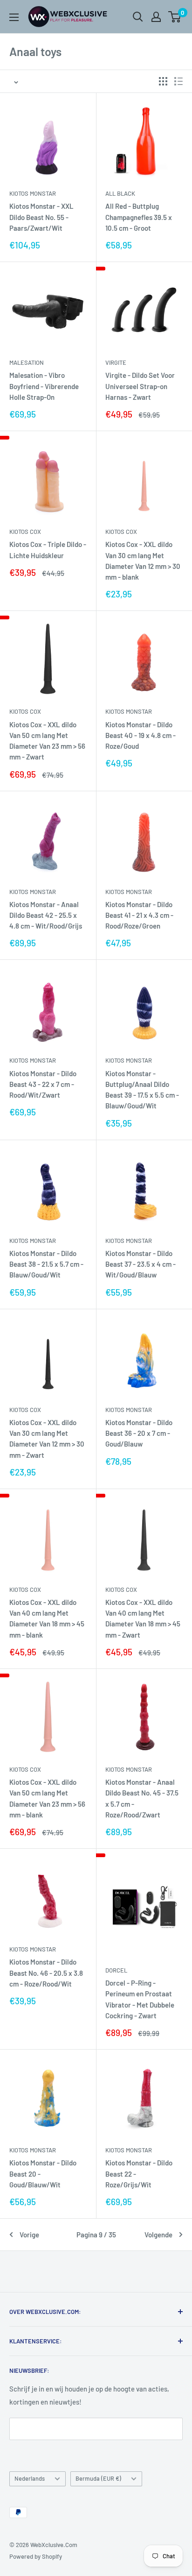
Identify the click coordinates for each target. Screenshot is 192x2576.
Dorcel (116, 1970)
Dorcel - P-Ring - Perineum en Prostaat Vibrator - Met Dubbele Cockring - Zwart (140, 1999)
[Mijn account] (156, 17)
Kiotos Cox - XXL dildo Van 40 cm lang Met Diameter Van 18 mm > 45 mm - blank (47, 1618)
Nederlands (30, 2478)
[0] (175, 17)
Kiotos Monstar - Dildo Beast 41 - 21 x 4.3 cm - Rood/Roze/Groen (139, 915)
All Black (120, 193)
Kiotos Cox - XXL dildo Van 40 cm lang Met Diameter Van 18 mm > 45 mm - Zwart (143, 1618)
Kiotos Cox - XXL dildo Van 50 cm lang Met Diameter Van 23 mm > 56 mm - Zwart (47, 741)
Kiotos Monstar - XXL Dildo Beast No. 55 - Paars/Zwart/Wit (41, 217)
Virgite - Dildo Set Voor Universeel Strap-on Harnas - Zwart (140, 386)
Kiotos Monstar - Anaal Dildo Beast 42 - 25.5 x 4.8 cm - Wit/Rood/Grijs (46, 915)
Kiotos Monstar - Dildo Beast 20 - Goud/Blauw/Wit (43, 2174)
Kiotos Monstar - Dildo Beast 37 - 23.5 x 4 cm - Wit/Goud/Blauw (141, 1264)
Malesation (27, 362)
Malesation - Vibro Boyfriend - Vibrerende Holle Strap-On (44, 386)
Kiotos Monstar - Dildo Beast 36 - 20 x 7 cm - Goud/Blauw (139, 1433)
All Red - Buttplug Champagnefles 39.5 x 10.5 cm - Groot (139, 217)
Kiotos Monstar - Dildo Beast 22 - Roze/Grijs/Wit (139, 2174)
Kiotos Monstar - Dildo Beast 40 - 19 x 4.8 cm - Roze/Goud (141, 735)
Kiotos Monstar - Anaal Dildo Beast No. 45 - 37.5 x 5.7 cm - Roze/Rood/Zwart (142, 1798)
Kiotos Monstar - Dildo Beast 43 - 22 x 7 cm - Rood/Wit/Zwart (43, 1084)
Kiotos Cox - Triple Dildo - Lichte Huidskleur (48, 550)
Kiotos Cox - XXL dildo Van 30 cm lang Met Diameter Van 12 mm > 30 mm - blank (143, 561)
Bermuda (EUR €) (98, 2478)
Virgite (116, 362)
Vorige (29, 2235)
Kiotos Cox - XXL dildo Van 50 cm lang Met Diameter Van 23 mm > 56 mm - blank (47, 1798)
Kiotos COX (25, 532)
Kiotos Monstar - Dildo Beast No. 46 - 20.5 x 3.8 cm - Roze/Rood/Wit (46, 1973)
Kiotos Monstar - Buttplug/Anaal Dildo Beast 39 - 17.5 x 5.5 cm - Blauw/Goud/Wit (142, 1090)
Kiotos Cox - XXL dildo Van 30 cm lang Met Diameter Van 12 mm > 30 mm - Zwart (47, 1439)
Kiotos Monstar (33, 193)
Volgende (158, 2235)
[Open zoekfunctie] (138, 17)
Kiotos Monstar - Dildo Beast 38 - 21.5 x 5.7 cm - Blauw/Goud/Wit (46, 1264)
